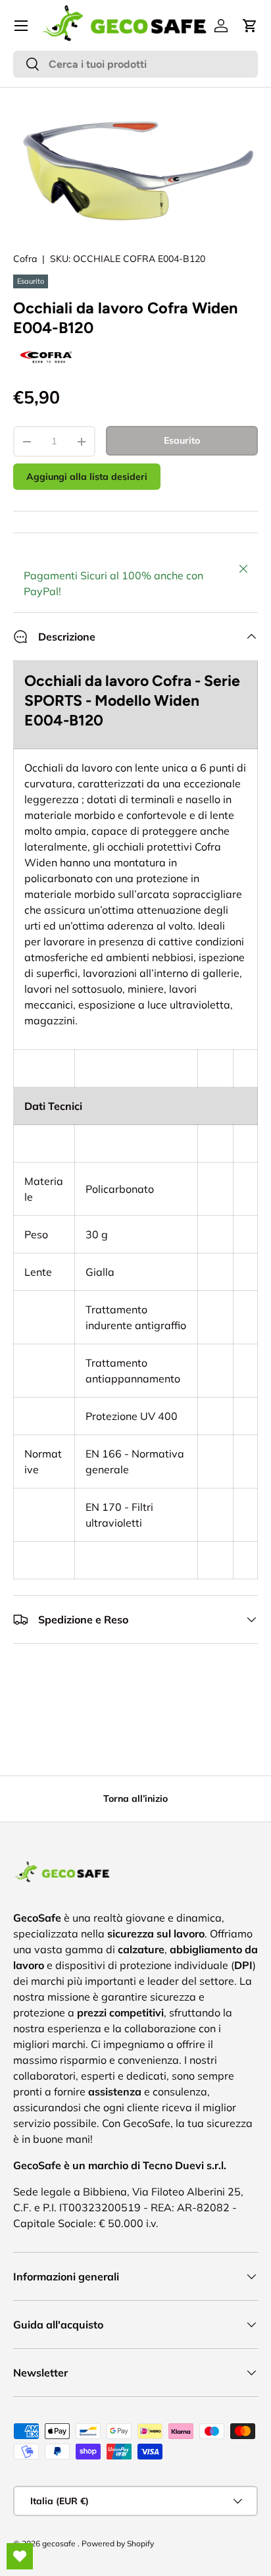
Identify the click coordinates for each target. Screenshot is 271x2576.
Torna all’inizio (135, 1799)
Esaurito (182, 440)
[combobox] (135, 64)
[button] (250, 26)
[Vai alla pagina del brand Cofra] (46, 348)
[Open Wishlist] (20, 2556)
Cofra (25, 259)
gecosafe (60, 2543)
